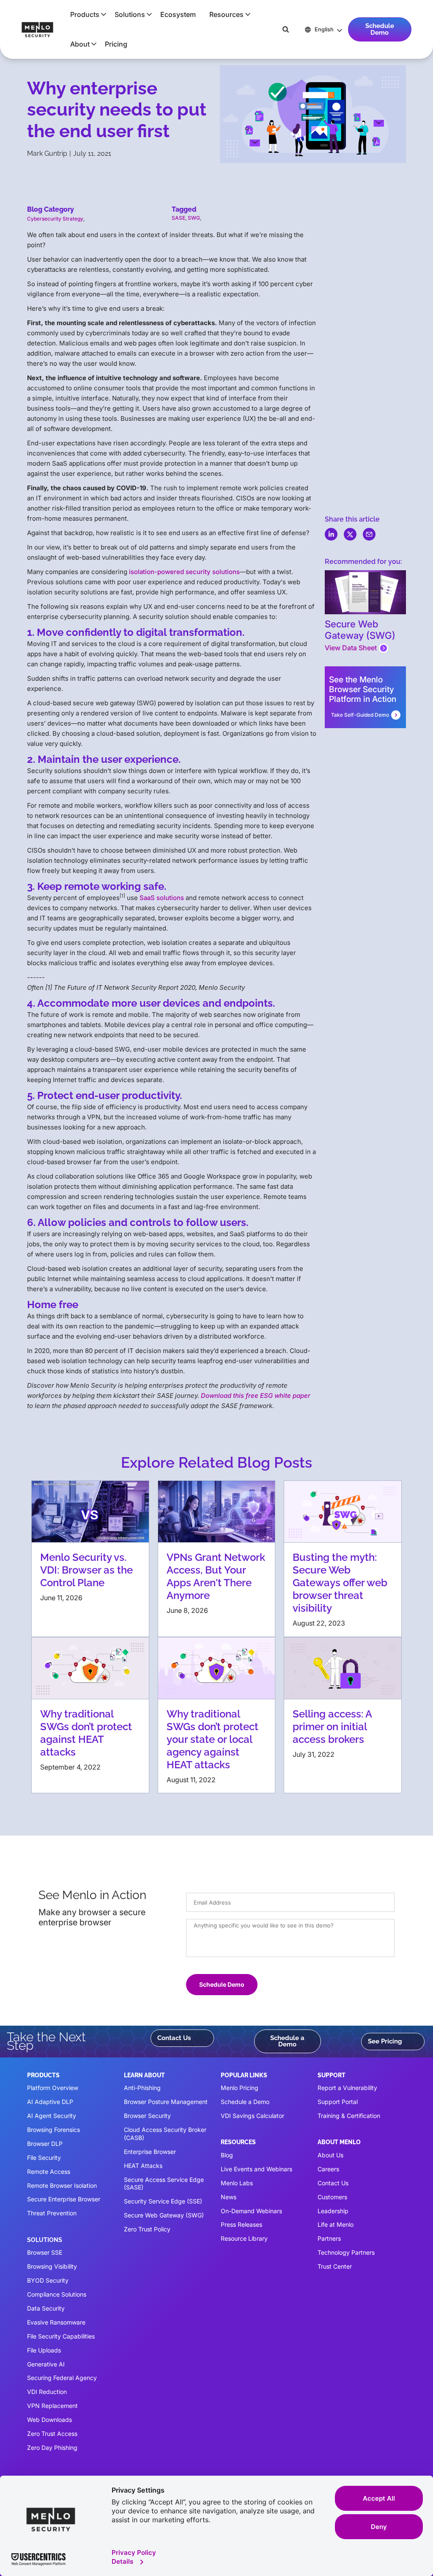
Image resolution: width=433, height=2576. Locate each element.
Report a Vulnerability (347, 2088)
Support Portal (338, 2102)
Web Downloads (49, 2420)
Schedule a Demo (287, 2041)
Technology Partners (346, 2252)
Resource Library (244, 2238)
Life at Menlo (336, 2224)
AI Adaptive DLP (50, 2102)
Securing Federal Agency (62, 2378)
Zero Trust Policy (147, 2229)
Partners (329, 2238)
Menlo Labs (237, 2183)
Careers (328, 2169)
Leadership (333, 2211)
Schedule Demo (380, 29)
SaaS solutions (162, 898)
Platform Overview (53, 2088)
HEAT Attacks (143, 2166)
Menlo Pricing (240, 2088)
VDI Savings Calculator (252, 2116)
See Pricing (385, 2041)
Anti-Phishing (142, 2088)
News (229, 2197)
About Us (330, 2155)
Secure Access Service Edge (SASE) (164, 2184)
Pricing (116, 44)
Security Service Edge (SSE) (163, 2201)
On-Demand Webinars (251, 2211)
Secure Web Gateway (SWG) (164, 2215)
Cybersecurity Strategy (55, 219)
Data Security (46, 2308)
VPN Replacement (52, 2406)
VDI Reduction (47, 2392)
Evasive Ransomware (56, 2322)
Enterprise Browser (150, 2152)
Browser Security (147, 2116)
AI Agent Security (52, 2116)
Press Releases (241, 2224)
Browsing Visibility (52, 2266)
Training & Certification (349, 2116)
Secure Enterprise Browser (64, 2199)
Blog (227, 2155)
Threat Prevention (52, 2213)
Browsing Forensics (53, 2130)
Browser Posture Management (166, 2102)
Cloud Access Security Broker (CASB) (165, 2134)
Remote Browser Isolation (62, 2185)
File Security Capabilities (61, 2336)
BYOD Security (48, 2280)
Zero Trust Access (52, 2434)
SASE (178, 218)
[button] (86, 14)
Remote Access (49, 2172)
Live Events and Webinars (256, 2169)
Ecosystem (178, 14)
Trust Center (335, 2266)
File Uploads (44, 2350)
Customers (332, 2197)
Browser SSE (45, 2252)
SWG (194, 218)
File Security (44, 2158)
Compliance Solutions (57, 2294)
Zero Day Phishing (52, 2448)
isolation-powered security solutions (184, 572)
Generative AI (46, 2364)
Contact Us (174, 2038)
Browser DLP (45, 2144)
